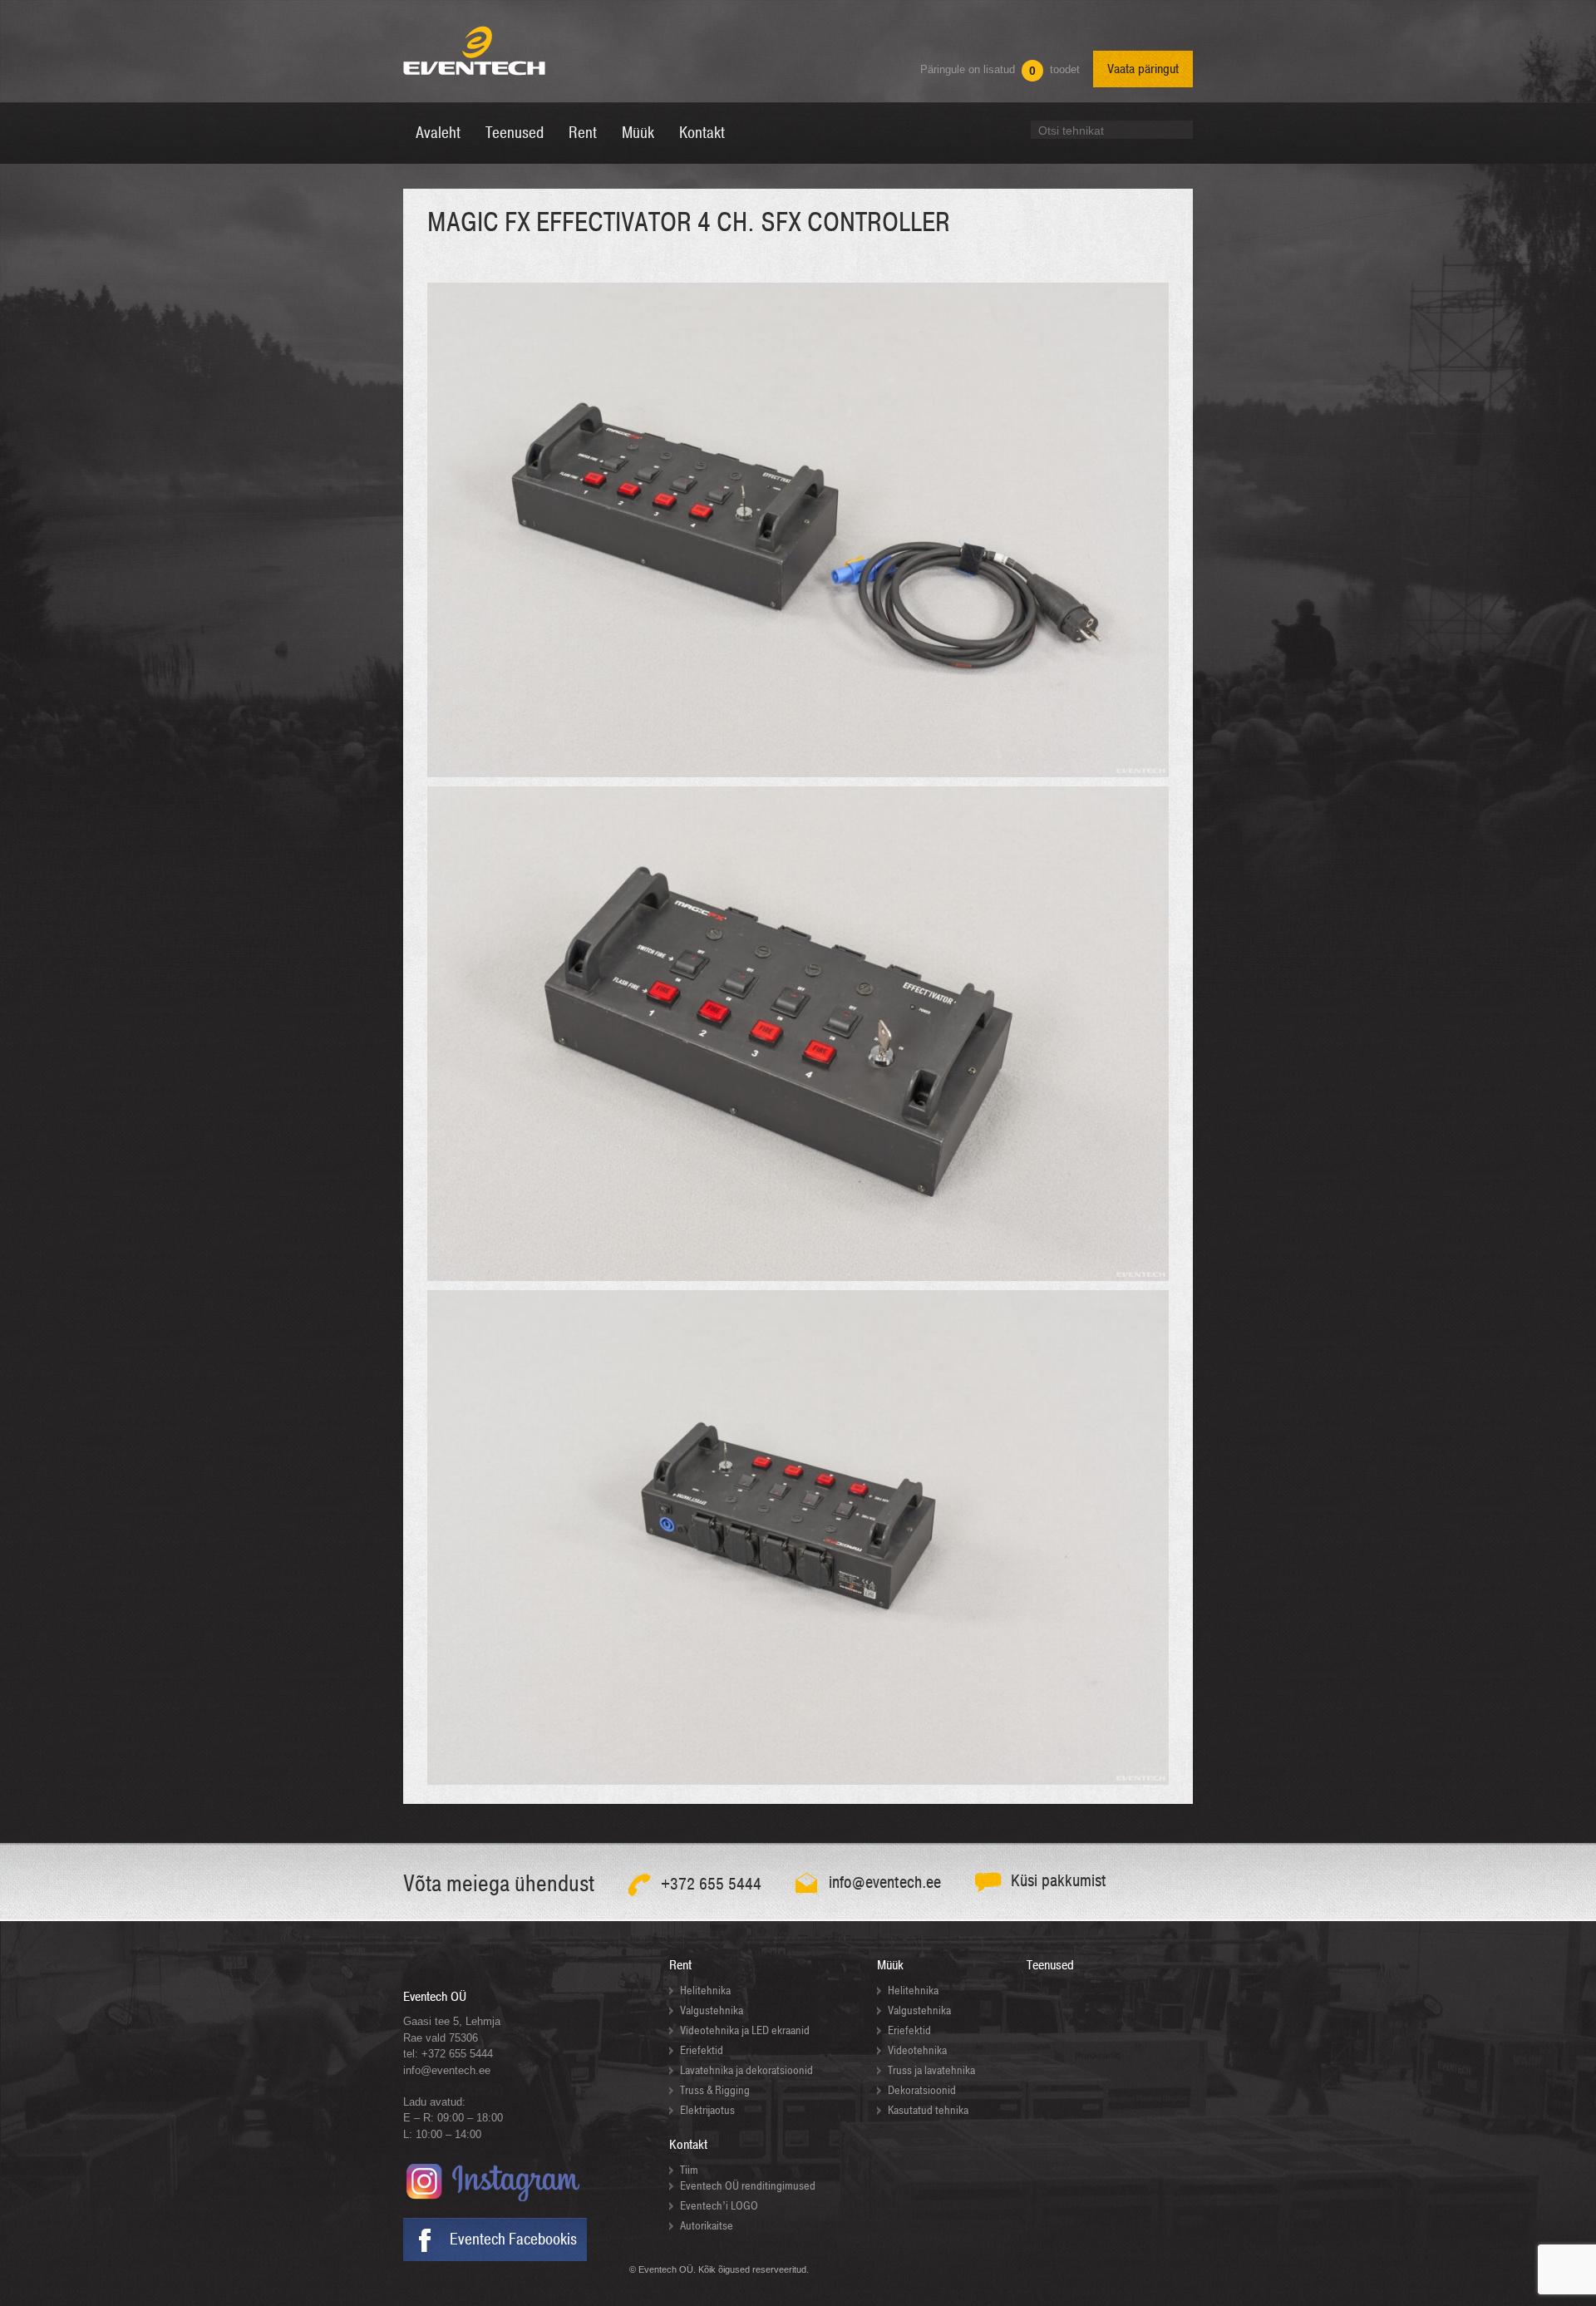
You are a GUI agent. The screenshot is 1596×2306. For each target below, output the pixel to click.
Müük (890, 1965)
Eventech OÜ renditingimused (748, 2186)
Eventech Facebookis (513, 2239)
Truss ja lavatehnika (931, 2070)
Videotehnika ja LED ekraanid (745, 2030)
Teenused (1050, 1965)
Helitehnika (705, 1991)
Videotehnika (917, 2050)
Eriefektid (702, 2050)
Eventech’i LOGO (719, 2206)
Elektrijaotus (707, 2110)
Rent (680, 1965)
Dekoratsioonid (922, 2090)
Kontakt (688, 2145)
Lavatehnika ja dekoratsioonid (746, 2070)
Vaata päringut (1143, 69)
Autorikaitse (707, 2226)
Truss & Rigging (715, 2090)
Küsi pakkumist (1059, 1881)
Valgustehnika (712, 2010)
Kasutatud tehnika (928, 2110)
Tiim (689, 2170)
